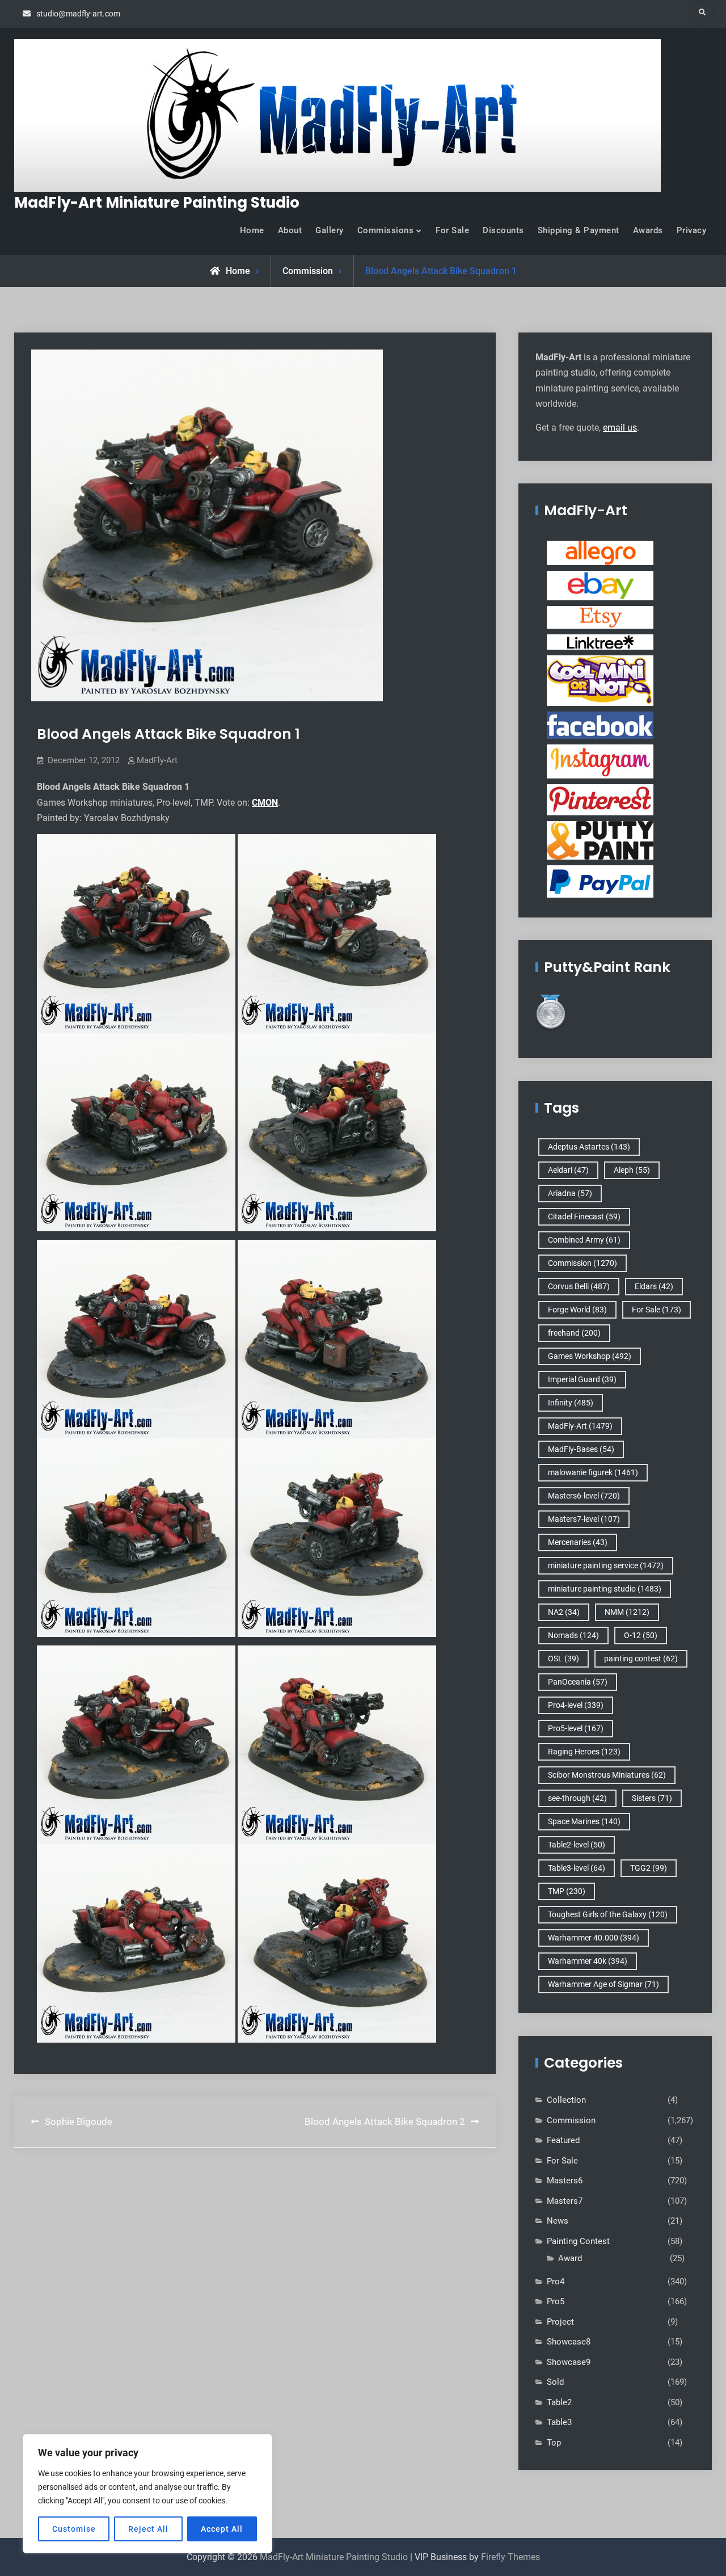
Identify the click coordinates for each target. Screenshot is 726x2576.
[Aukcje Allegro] (600, 553)
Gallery (330, 230)
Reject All (148, 2529)
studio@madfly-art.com (78, 14)
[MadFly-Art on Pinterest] (600, 799)
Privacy (692, 230)
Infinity (571, 1403)
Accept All (222, 2529)
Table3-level (577, 1868)
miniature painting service (606, 1565)
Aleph (632, 1170)
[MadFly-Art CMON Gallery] (600, 680)
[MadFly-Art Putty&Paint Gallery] (600, 840)
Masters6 (565, 2181)
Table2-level (577, 1845)
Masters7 (565, 2201)
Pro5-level (576, 1728)
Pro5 (556, 2301)
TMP (567, 1891)
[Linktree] (600, 642)
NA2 (564, 1612)
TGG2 (649, 1868)
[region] (147, 2494)
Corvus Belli (579, 1286)
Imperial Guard (582, 1379)
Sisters (652, 1798)
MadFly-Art (157, 760)
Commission (308, 271)
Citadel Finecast (584, 1217)
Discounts (503, 230)
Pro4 (556, 2282)
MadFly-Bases (581, 1449)
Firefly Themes (510, 2557)
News (558, 2221)
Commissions (386, 230)
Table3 (559, 2422)
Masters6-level (584, 1496)
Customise (74, 2529)
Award (570, 2258)
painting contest (641, 1659)
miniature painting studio (605, 1589)
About (290, 230)
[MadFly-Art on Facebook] (600, 725)
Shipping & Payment (579, 230)
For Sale (452, 230)
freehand (574, 1333)
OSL (564, 1659)
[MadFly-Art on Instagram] (600, 761)
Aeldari (568, 1170)
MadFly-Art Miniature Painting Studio (157, 203)
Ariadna (570, 1193)
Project (560, 2322)
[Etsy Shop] (600, 617)
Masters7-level (584, 1519)
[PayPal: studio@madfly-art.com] (600, 881)
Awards (648, 230)
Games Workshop (590, 1356)
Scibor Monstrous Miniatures (607, 1775)
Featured (563, 2140)
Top (554, 2443)
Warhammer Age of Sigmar (603, 1984)
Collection (566, 2100)
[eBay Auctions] (600, 585)
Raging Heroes (584, 1752)
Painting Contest (578, 2241)
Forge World (577, 1310)
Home (252, 230)
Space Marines (584, 1821)
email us (620, 428)
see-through (577, 1798)
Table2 (559, 2402)
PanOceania (578, 1682)
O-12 (641, 1635)
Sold (555, 2382)
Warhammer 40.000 (594, 1938)
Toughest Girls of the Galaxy (608, 1914)
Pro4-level (576, 1705)
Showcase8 (569, 2342)
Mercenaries (578, 1542)
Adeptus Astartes (589, 1147)
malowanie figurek (593, 1472)
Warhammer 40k (588, 1961)
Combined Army (584, 1240)
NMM (627, 1612)
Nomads (573, 1635)
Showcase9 (569, 2362)
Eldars (654, 1286)
